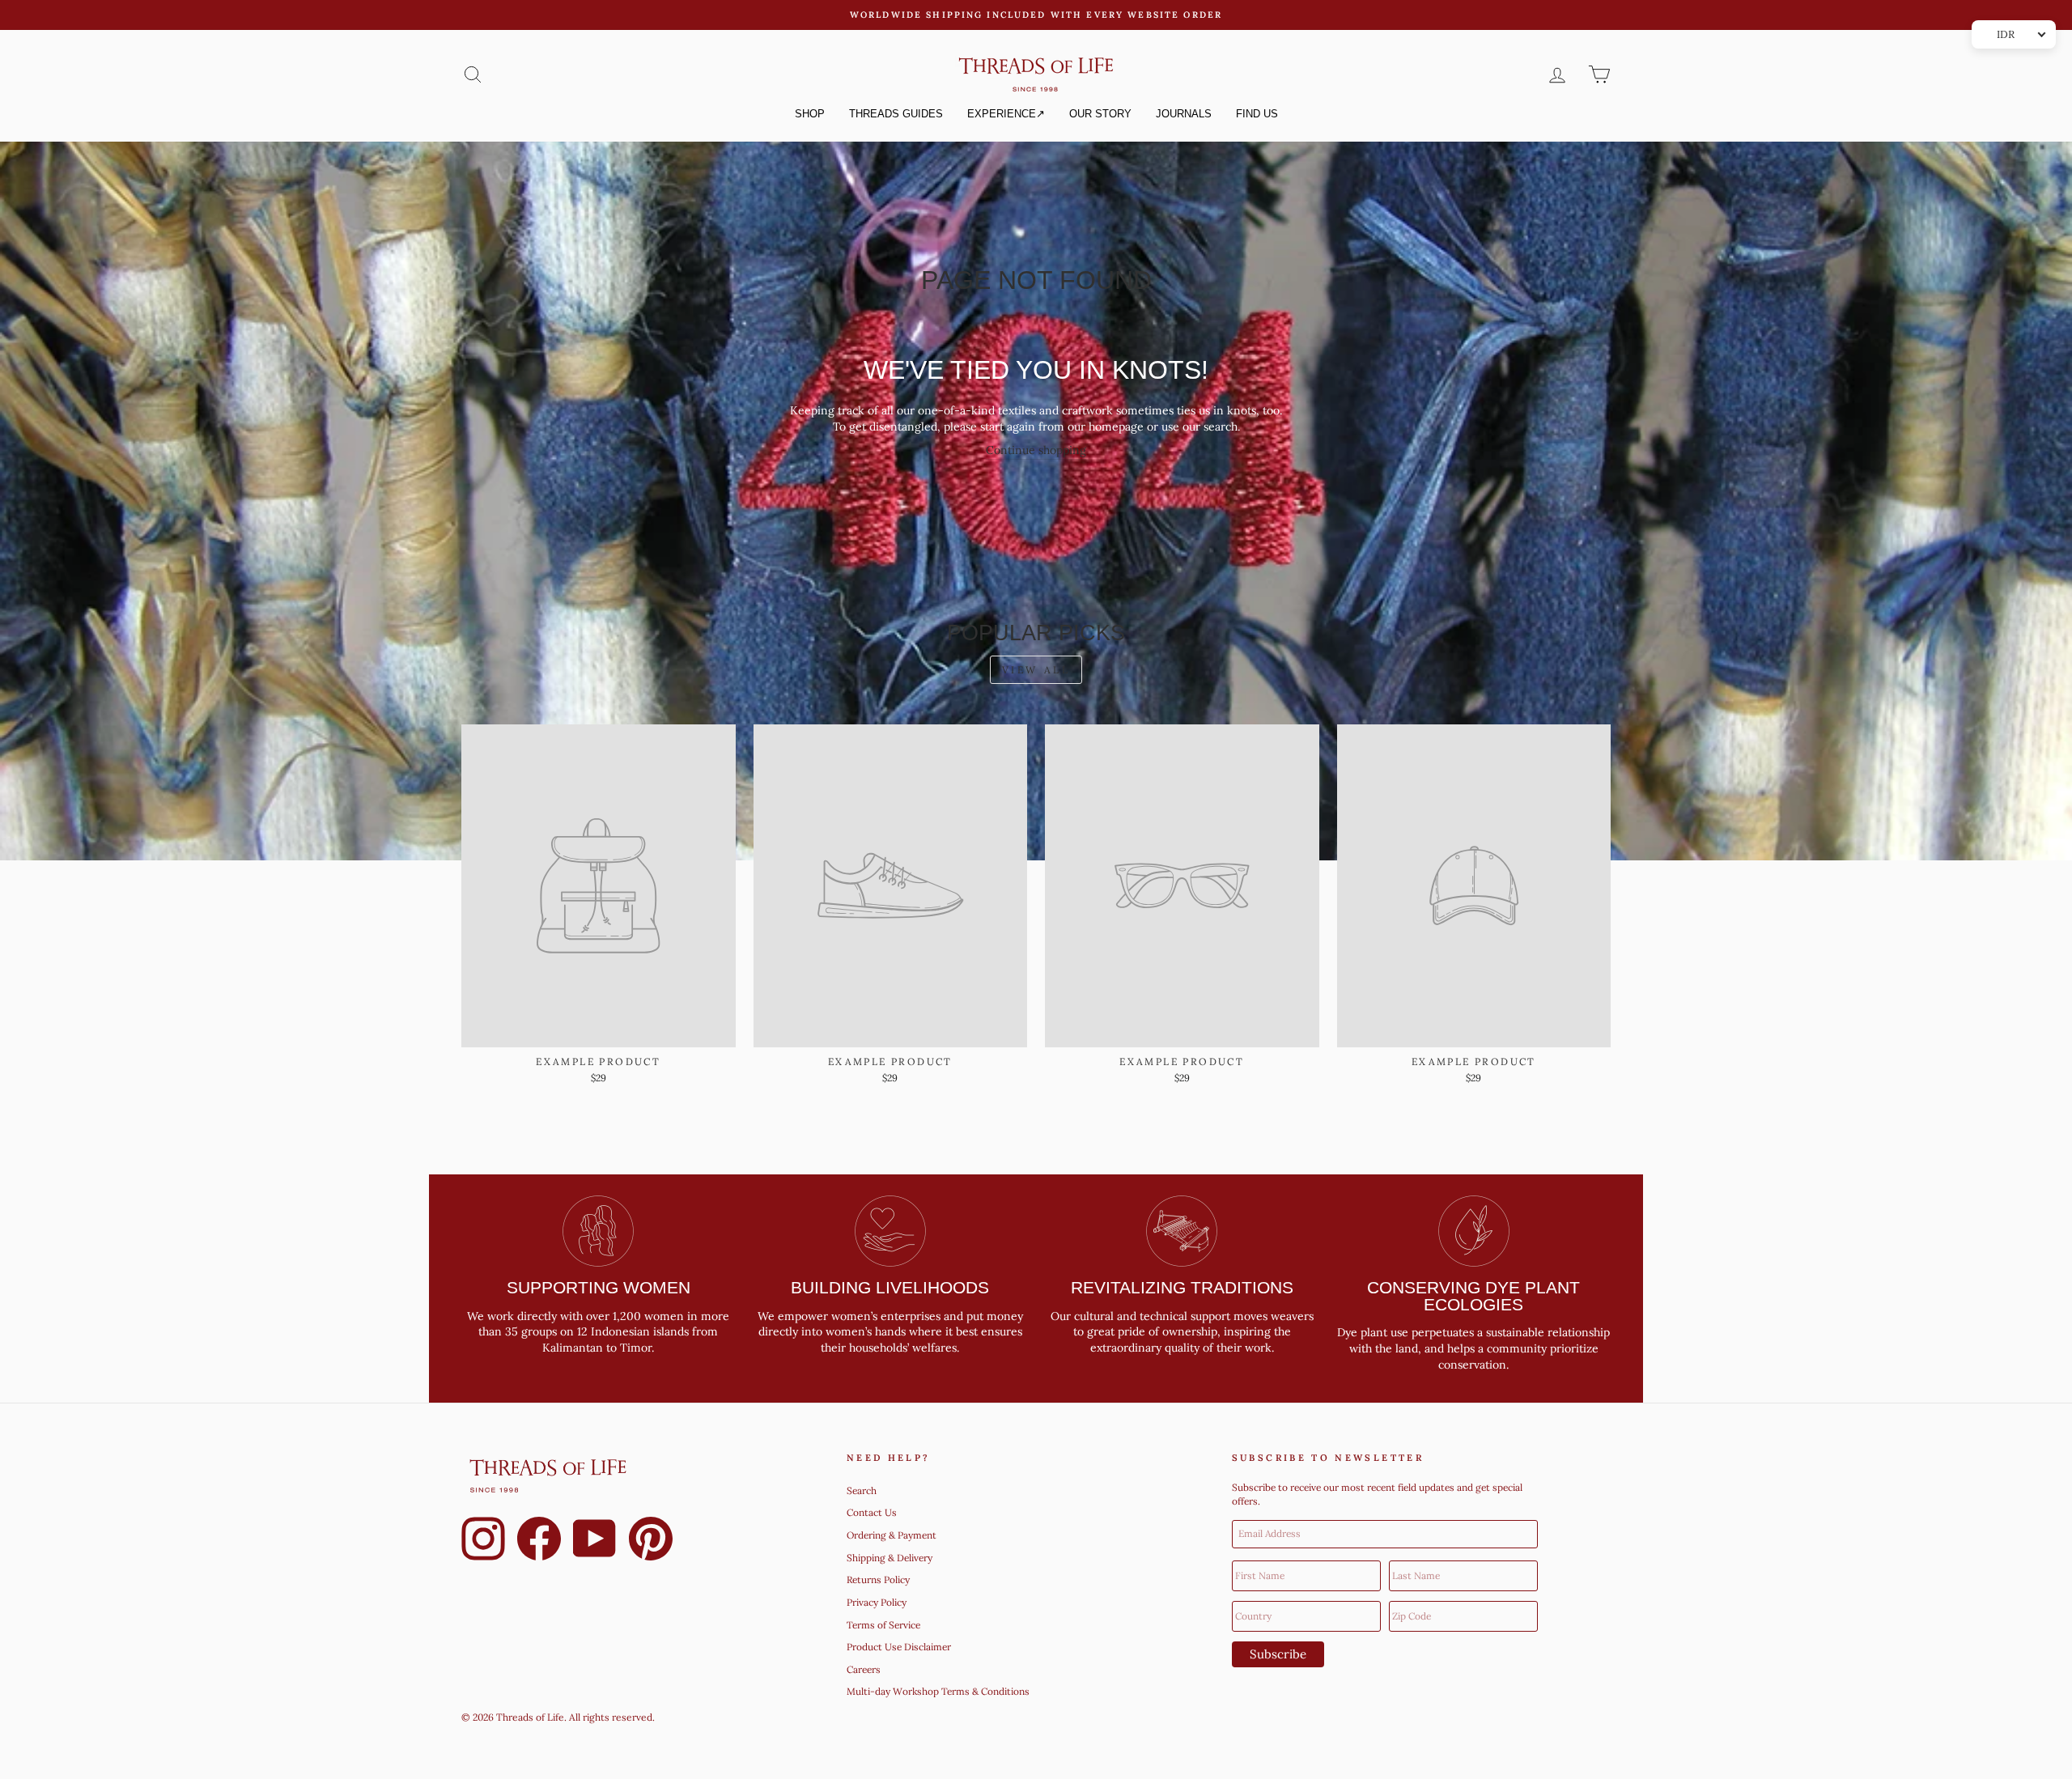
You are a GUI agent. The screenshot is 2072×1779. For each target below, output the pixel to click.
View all (1036, 670)
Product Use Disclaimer (899, 1647)
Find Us (1257, 114)
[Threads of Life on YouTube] (595, 1541)
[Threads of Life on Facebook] (539, 1541)
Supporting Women (599, 1287)
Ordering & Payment (892, 1535)
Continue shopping (1036, 450)
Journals (1184, 114)
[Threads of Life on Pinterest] (651, 1541)
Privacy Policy (877, 1602)
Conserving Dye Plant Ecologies (1473, 1296)
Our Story (1100, 114)
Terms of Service (883, 1625)
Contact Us (872, 1512)
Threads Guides (896, 114)
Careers (864, 1669)
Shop (810, 114)
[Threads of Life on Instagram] (483, 1541)
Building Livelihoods (890, 1287)
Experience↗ (1006, 114)
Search (862, 1490)
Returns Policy (878, 1579)
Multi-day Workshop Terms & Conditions (938, 1691)
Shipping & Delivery (890, 1558)
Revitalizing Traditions (1182, 1287)
